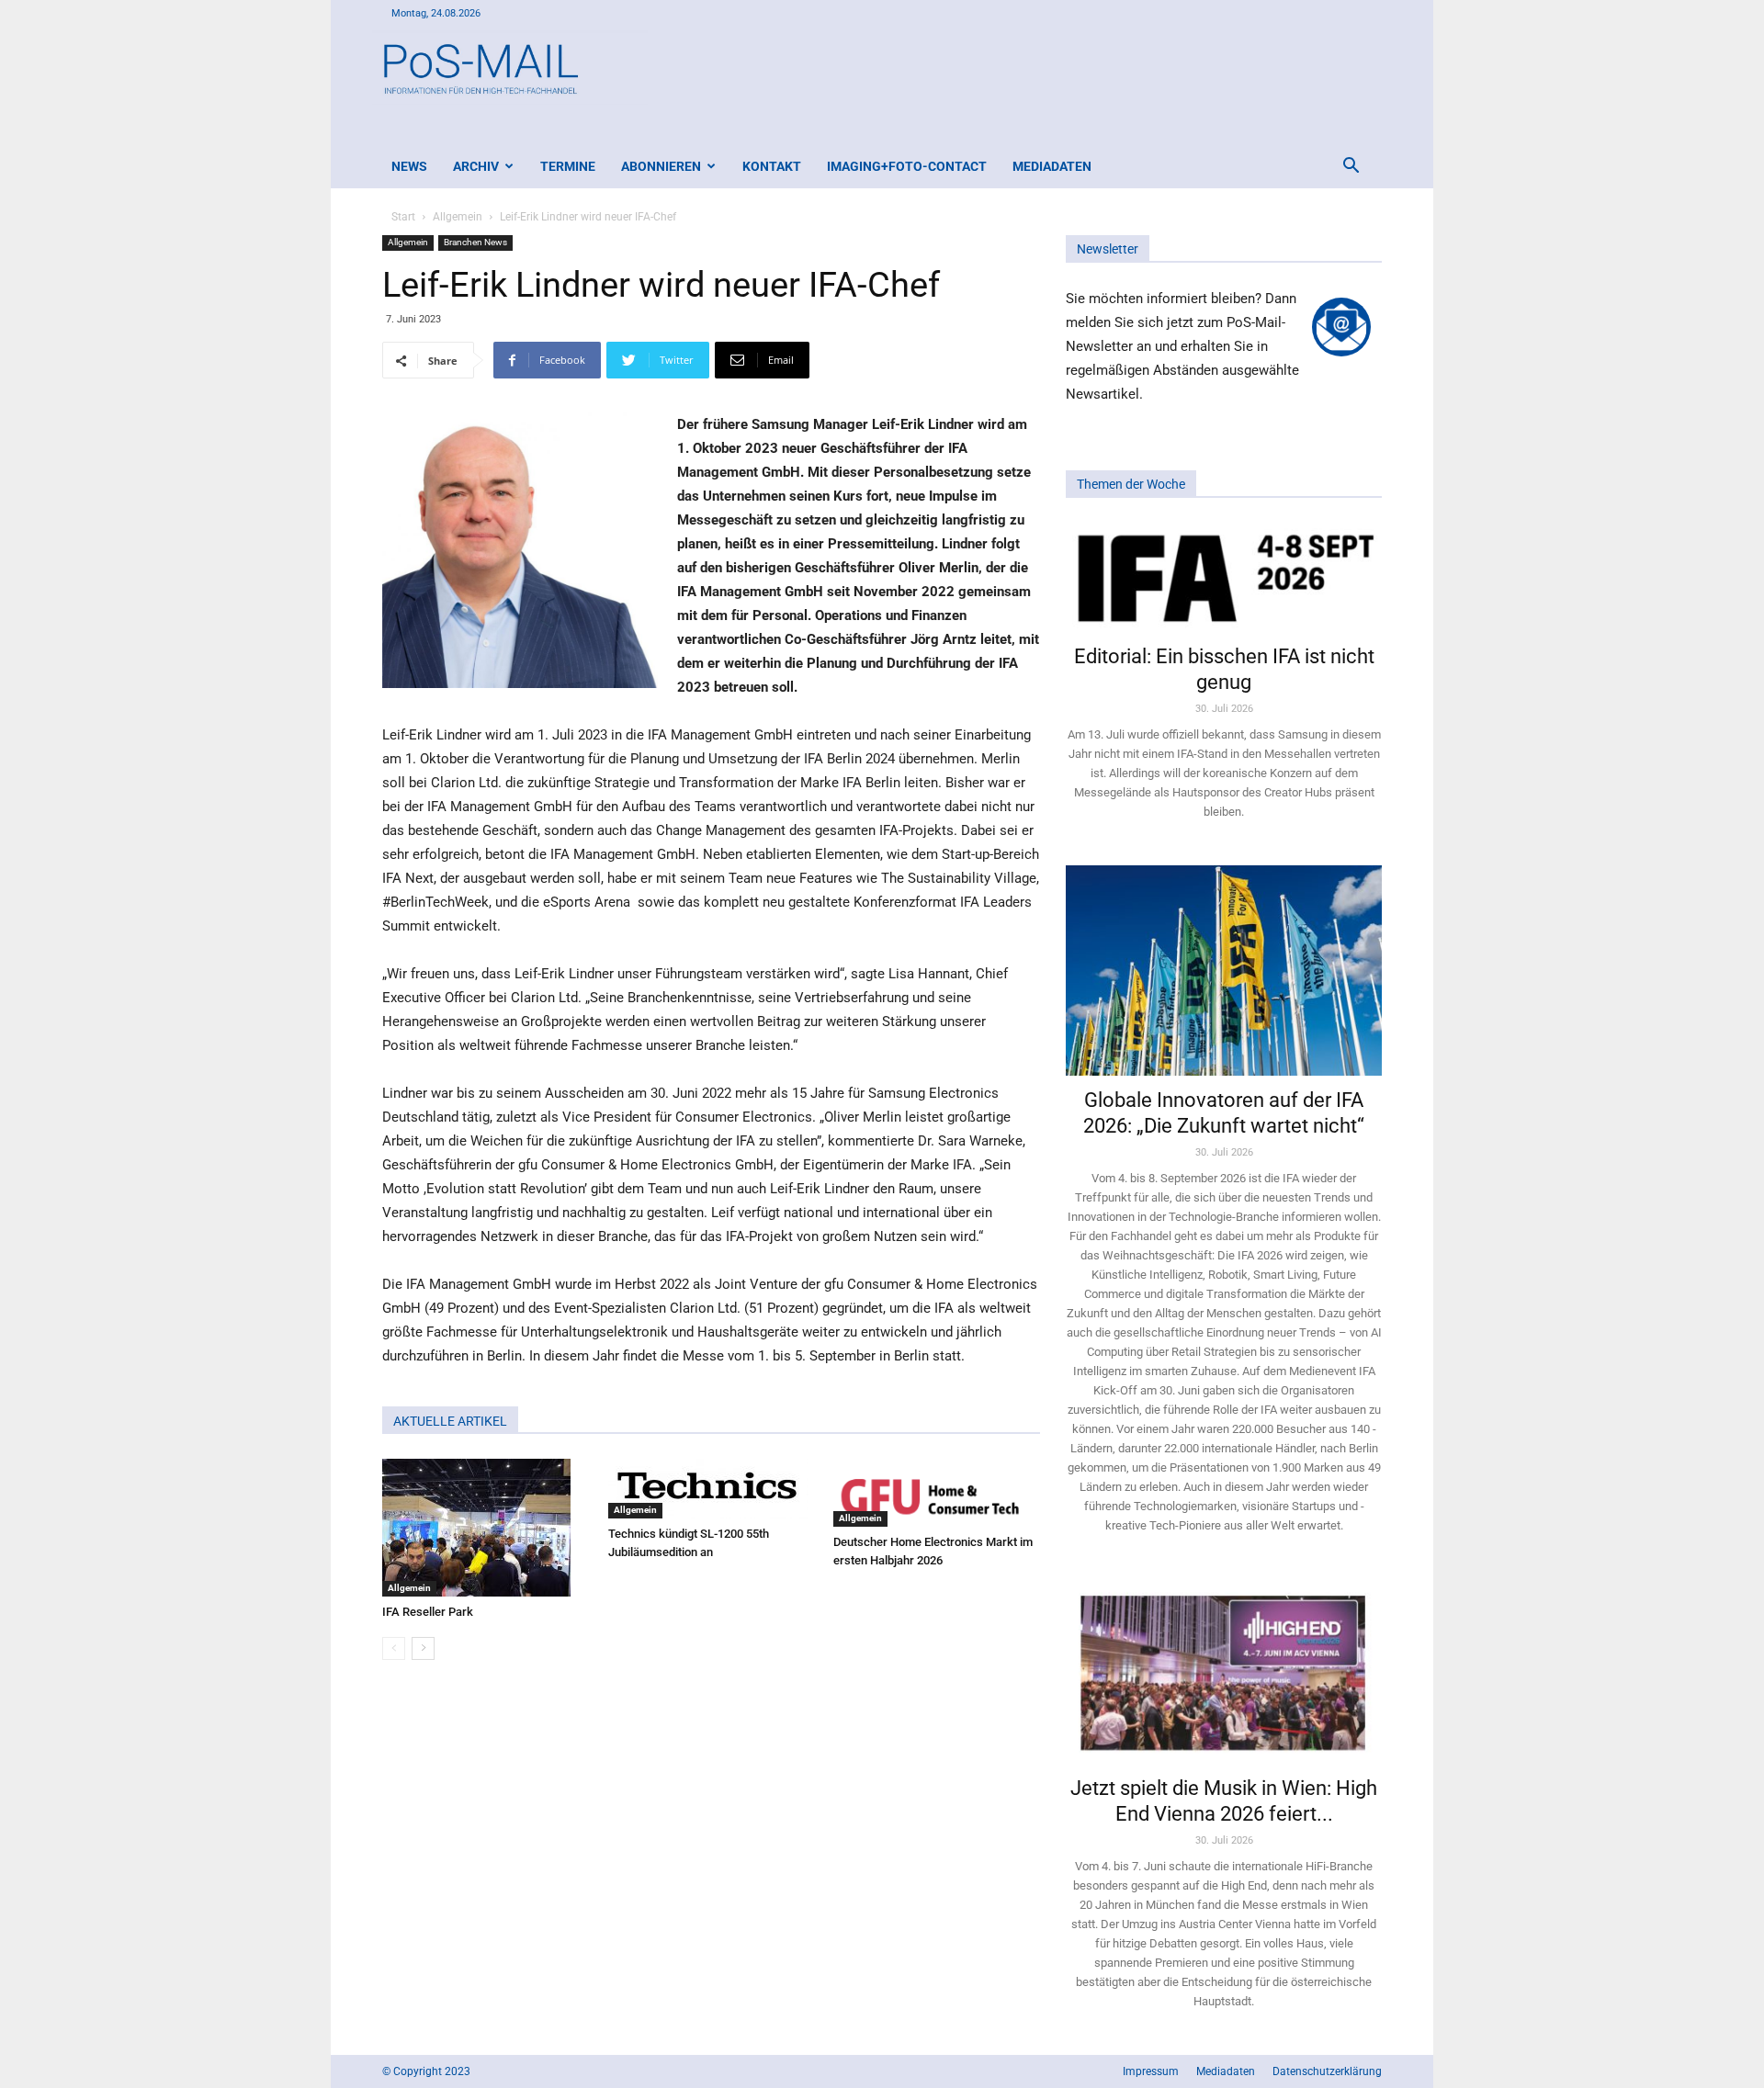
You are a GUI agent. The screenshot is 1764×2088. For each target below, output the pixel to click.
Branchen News (475, 242)
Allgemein (458, 217)
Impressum (1151, 2071)
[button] (1351, 168)
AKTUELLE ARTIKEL (450, 1421)
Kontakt (772, 166)
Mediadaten (1052, 166)
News (409, 166)
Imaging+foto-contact (907, 166)
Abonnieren (661, 166)
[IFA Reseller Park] (486, 1528)
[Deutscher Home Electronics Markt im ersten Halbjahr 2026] (937, 1493)
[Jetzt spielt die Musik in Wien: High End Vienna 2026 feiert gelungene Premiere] (1224, 1671)
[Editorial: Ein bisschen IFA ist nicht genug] (1224, 577)
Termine (568, 166)
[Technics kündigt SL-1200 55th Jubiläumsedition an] (712, 1489)
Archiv (476, 166)
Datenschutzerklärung (1327, 2071)
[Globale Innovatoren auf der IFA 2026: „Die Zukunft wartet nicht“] (1224, 971)
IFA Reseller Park (428, 1612)
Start (403, 217)
